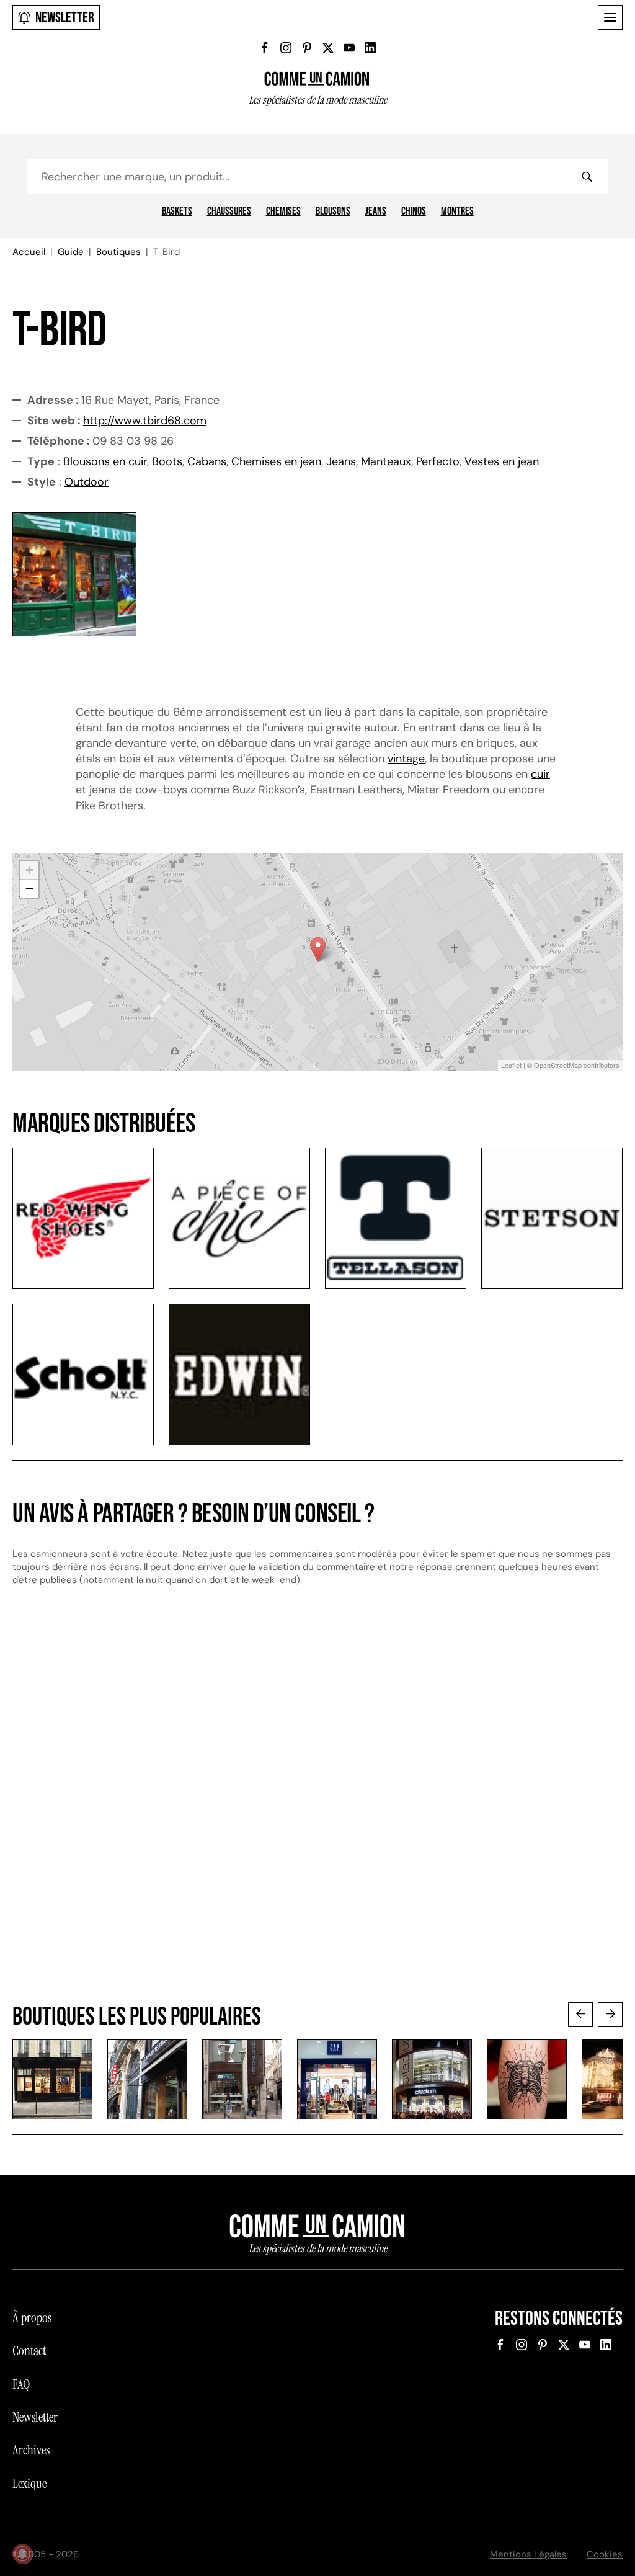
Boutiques (118, 252)
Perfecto (438, 461)
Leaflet (511, 1065)
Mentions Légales (528, 2554)
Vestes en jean (502, 461)
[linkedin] (370, 48)
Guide (71, 252)
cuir (540, 774)
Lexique (29, 2484)
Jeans (376, 212)
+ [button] (29, 870)
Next (610, 2015)
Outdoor (87, 482)
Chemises (283, 212)
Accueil (29, 252)
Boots (167, 461)
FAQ (21, 2384)
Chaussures (229, 212)
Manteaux (386, 461)
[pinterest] (307, 48)
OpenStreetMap (558, 1065)
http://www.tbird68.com (145, 421)
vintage (406, 759)
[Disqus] (317, 1806)
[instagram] (286, 48)
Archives (31, 2450)
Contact (29, 2351)
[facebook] (265, 48)
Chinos (414, 212)
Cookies (605, 2554)
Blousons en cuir (105, 461)
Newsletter (65, 18)
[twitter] (328, 48)
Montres (457, 212)
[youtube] (349, 48)
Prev (580, 2015)
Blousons (333, 212)
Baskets (177, 212)
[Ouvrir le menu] (610, 17)
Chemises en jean (276, 461)
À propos (32, 2318)
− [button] (29, 889)
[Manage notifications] (22, 2554)
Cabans (207, 461)
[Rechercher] (587, 177)
